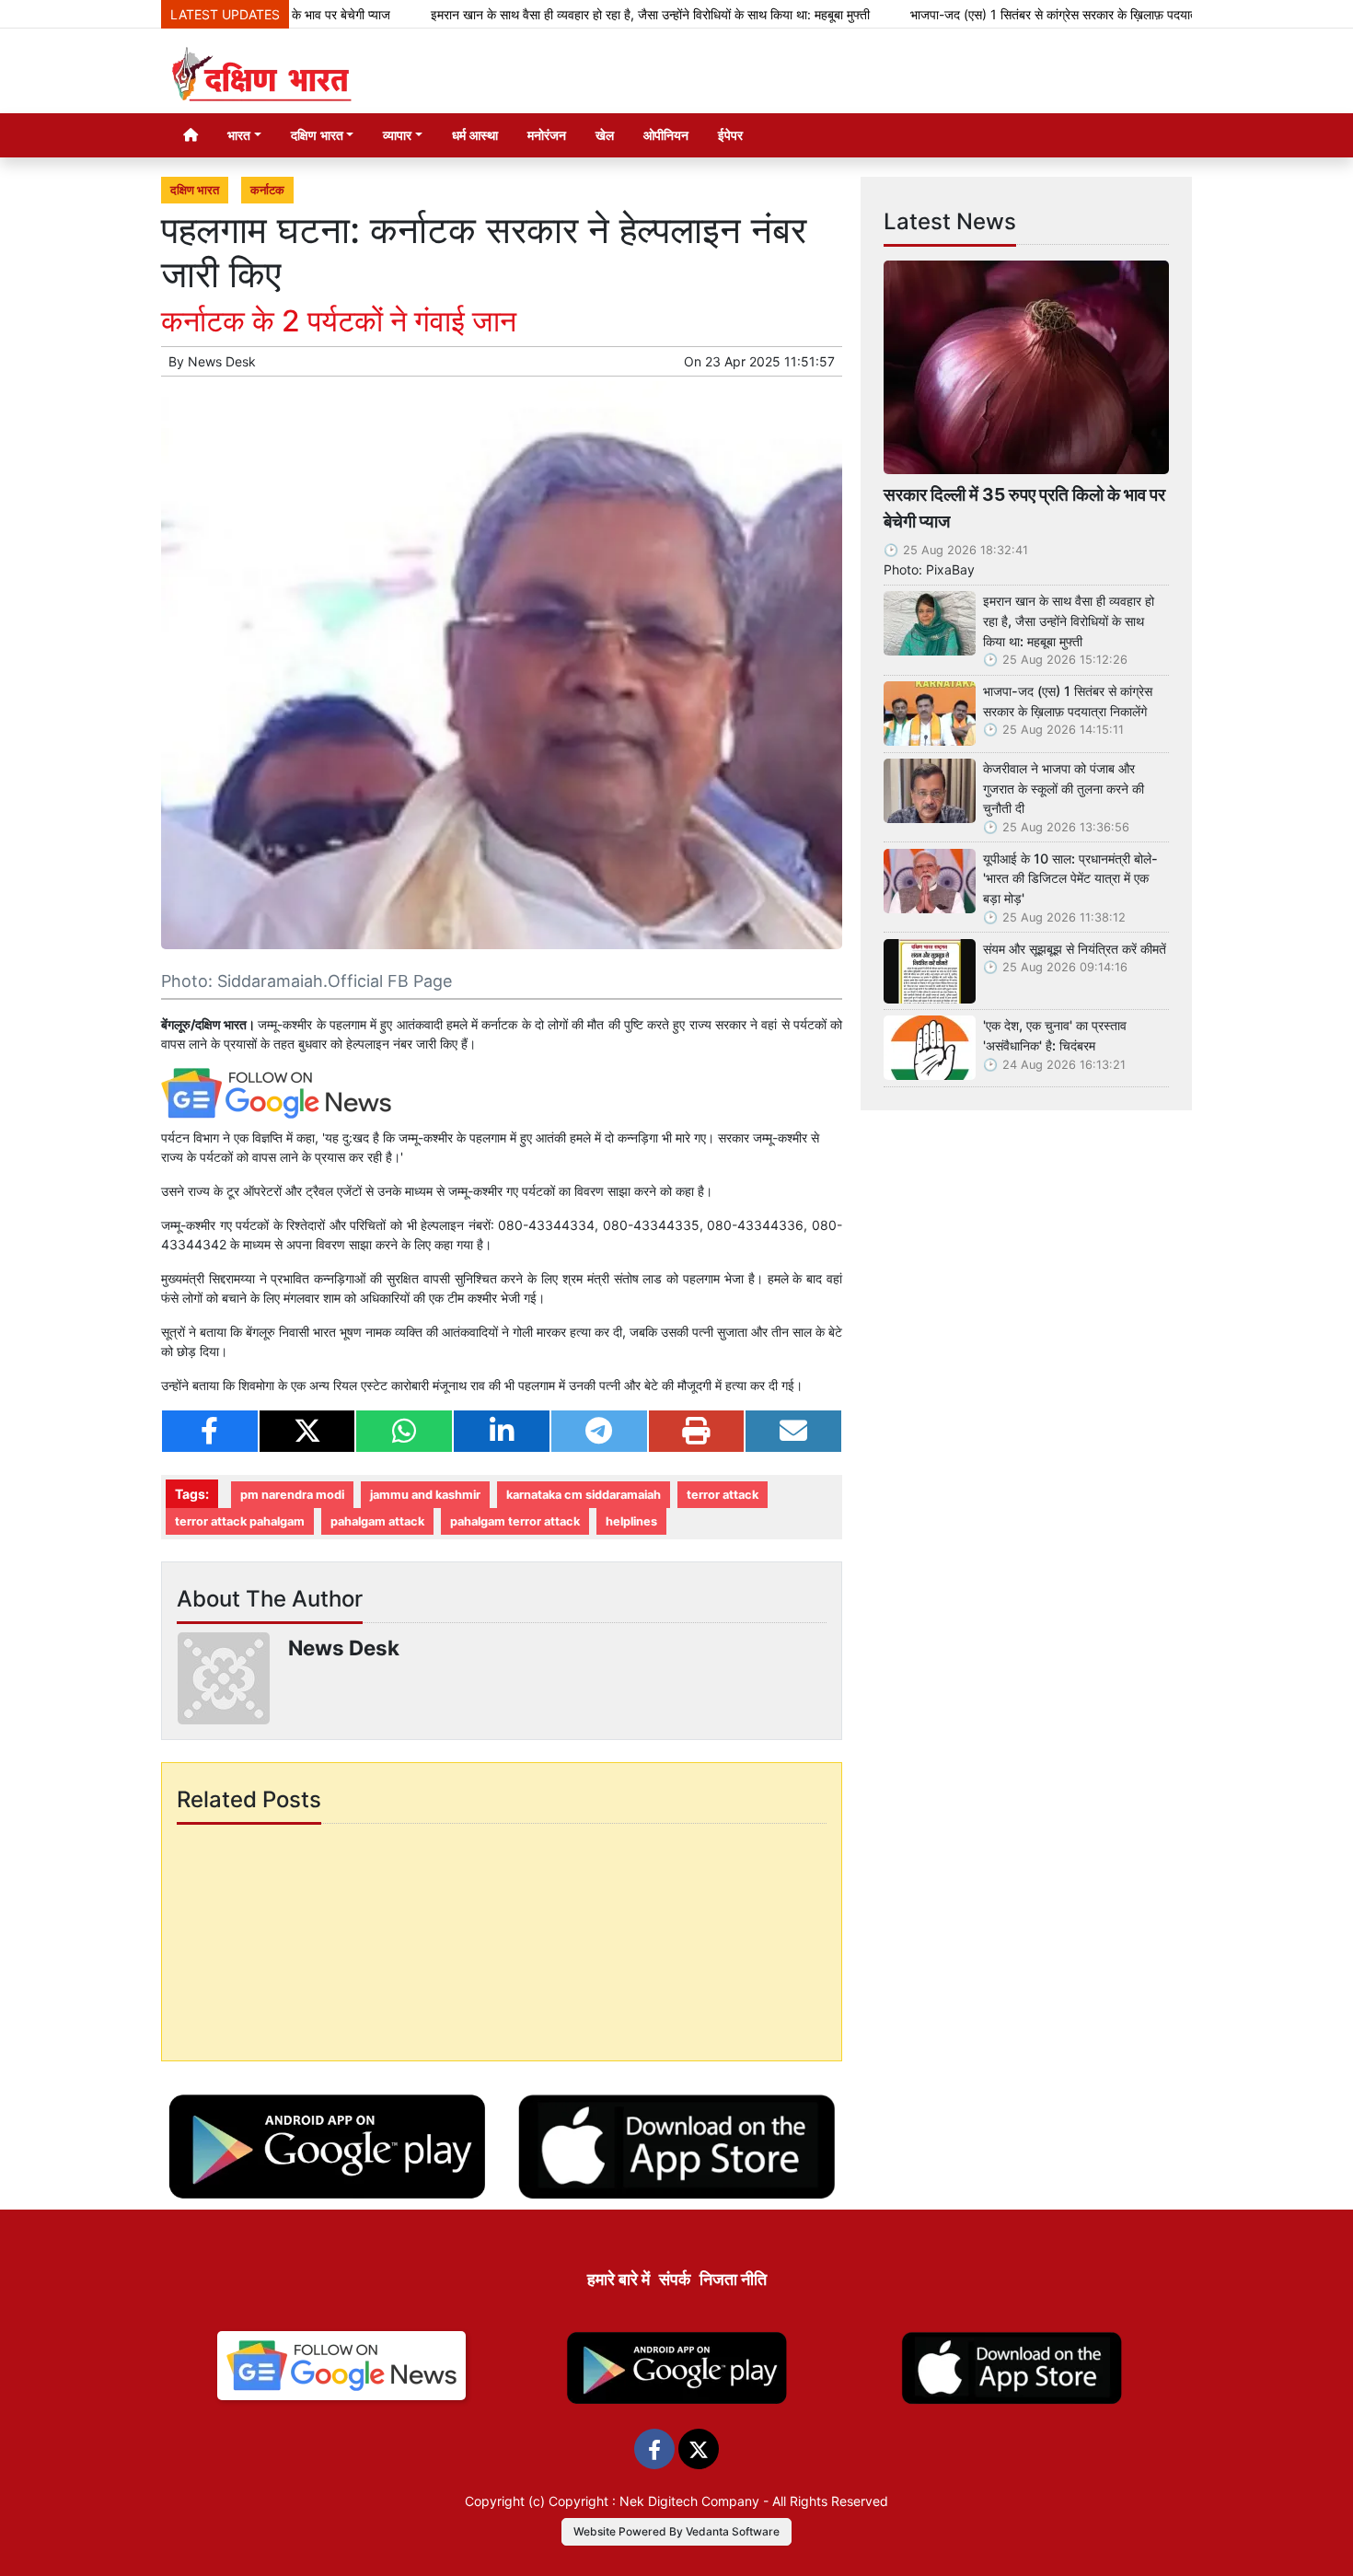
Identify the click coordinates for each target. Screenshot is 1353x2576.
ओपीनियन (666, 135)
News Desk (222, 361)
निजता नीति (733, 2279)
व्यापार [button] (397, 135)
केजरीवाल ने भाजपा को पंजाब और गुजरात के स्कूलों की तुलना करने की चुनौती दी (1064, 788)
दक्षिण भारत (195, 190)
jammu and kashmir (425, 1495)
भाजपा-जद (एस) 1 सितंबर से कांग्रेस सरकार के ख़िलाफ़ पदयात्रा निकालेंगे (1007, 14)
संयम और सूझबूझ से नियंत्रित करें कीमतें (1075, 949)
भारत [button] (239, 135)
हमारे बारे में (619, 2279)
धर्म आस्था (475, 135)
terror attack (723, 1495)
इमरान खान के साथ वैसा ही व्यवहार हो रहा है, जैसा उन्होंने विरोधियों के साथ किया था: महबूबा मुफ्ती (579, 14)
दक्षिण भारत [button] (317, 135)
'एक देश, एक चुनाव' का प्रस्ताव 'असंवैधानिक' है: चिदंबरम (1055, 1035)
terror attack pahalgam (240, 1521)
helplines (631, 1521)
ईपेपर (730, 135)
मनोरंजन (547, 135)
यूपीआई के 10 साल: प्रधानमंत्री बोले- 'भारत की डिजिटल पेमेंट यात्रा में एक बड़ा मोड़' (1070, 878)
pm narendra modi (292, 1495)
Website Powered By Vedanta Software (676, 2531)
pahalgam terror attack (515, 1521)
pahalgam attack (377, 1521)
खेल (605, 135)
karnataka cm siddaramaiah (584, 1495)
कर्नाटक (267, 190)
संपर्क (675, 2279)
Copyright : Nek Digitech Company (654, 2501)
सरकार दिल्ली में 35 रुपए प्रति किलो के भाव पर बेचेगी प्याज (1024, 508)
